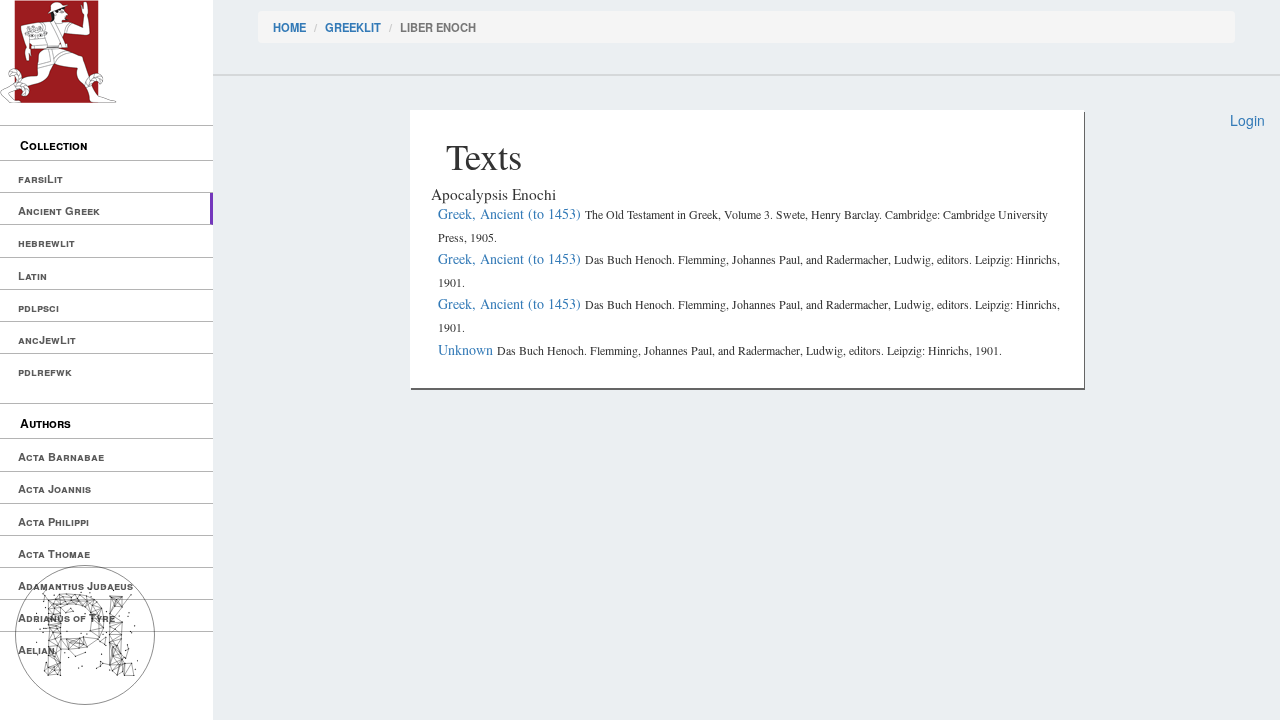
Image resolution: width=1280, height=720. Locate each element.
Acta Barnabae (61, 456)
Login (1247, 120)
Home (289, 27)
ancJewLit (47, 339)
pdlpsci (38, 307)
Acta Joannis (54, 488)
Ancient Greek (59, 210)
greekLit (353, 27)
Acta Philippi (53, 521)
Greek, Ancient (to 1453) (511, 213)
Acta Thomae (54, 553)
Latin (32, 275)
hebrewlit (46, 242)
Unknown (467, 349)
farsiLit (40, 178)
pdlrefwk (45, 371)
